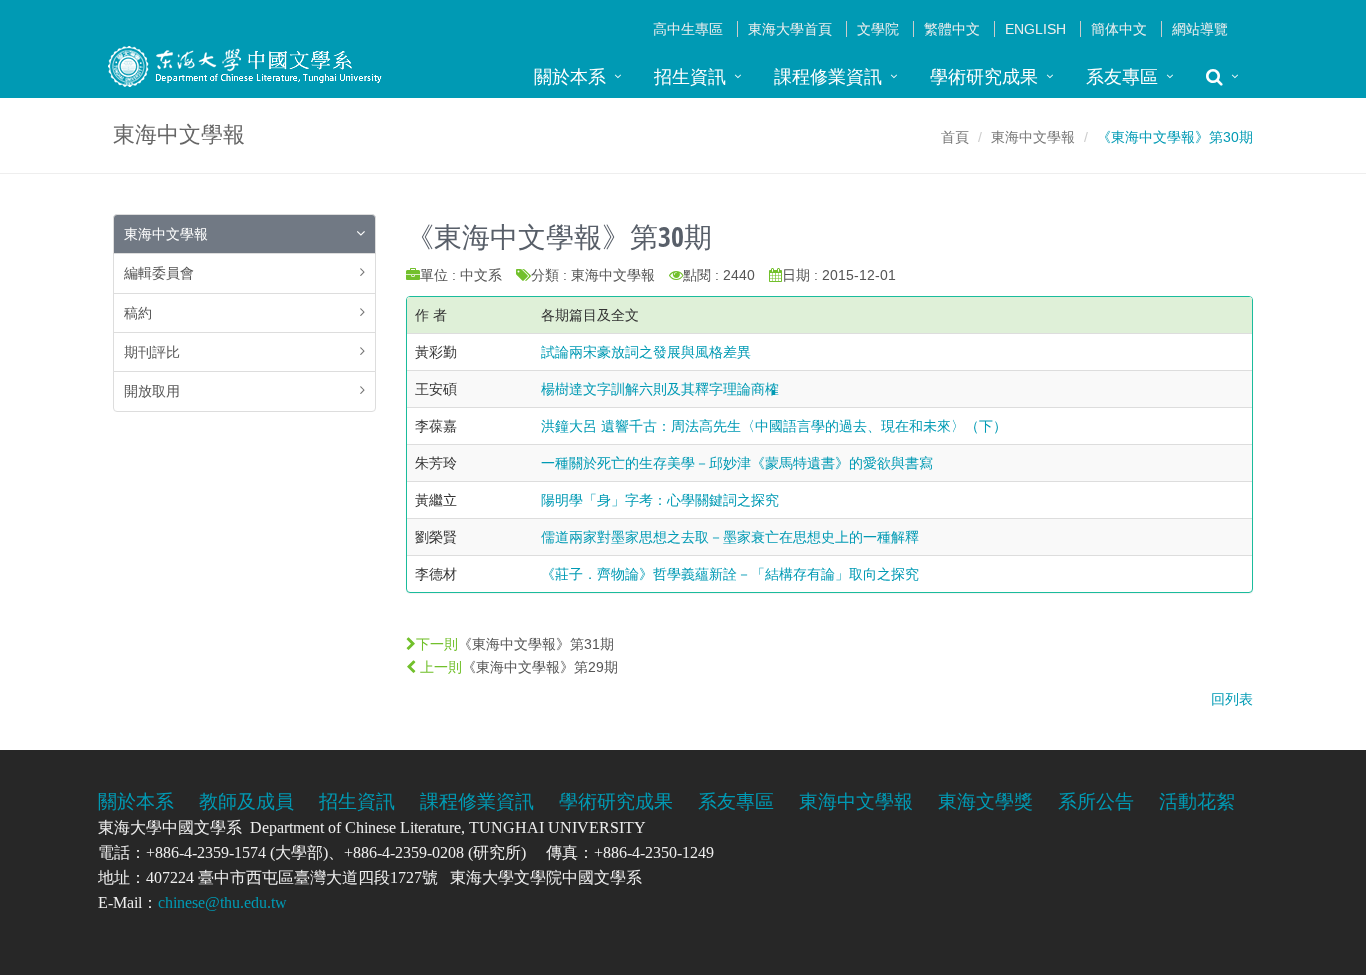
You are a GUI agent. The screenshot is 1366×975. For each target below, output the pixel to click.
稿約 (138, 313)
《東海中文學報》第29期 (540, 667)
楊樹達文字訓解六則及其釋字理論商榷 (660, 389)
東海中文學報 (1033, 137)
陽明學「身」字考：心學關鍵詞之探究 (660, 500)
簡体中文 (1119, 29)
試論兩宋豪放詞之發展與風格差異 (646, 352)
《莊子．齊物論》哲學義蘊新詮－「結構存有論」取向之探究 (730, 574)
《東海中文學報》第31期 (536, 644)
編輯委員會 (159, 273)
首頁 (955, 137)
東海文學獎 (985, 801)
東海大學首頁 (790, 29)
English (1035, 29)
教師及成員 (246, 801)
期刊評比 (152, 352)
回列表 (1232, 699)
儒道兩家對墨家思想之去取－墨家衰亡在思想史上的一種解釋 (730, 537)
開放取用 (152, 391)
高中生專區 (688, 29)
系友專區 (1122, 77)
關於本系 (570, 77)
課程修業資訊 (828, 77)
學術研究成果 (984, 77)
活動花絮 (1197, 801)
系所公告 (1096, 801)
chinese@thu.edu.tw (222, 902)
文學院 (878, 29)
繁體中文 (952, 29)
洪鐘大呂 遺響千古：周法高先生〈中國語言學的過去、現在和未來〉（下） (774, 426)
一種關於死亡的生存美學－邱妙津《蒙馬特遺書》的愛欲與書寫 (737, 463)
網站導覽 (1200, 29)
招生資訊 (690, 77)
